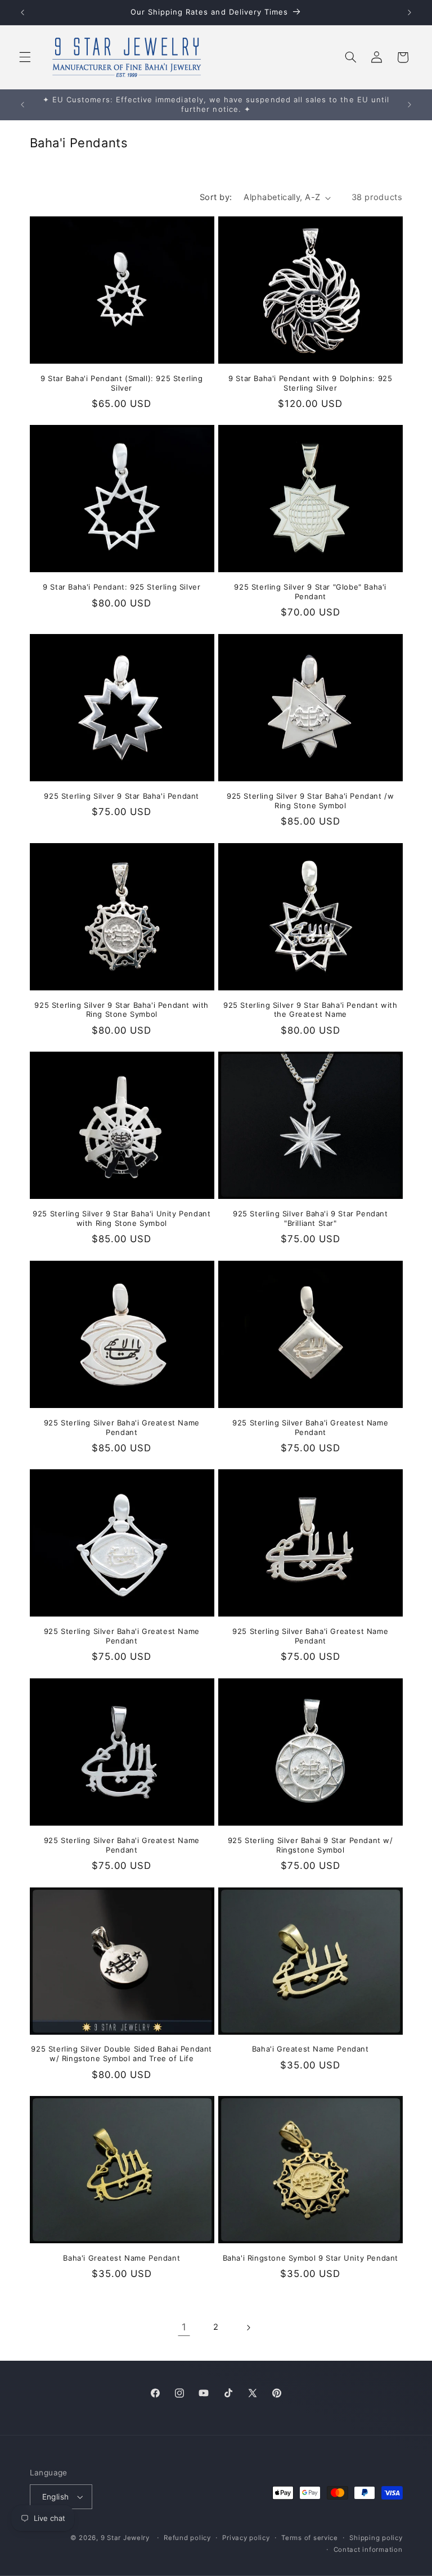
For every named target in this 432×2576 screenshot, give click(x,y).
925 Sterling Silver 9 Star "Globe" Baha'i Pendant (310, 592)
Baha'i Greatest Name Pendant (310, 2049)
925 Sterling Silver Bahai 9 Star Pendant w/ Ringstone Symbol (310, 1845)
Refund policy (187, 2538)
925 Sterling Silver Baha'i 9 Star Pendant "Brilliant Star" (310, 1218)
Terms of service (310, 2538)
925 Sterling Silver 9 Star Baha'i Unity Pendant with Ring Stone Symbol (121, 1218)
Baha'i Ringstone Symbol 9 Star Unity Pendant (310, 2258)
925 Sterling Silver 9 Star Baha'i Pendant (121, 796)
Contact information (368, 2550)
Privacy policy (246, 2538)
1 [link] (184, 2327)
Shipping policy (376, 2538)
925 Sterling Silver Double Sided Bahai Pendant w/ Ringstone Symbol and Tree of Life (121, 2054)
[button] (25, 57)
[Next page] (248, 2328)
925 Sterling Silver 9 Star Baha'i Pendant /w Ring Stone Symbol (310, 801)
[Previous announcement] (22, 12)
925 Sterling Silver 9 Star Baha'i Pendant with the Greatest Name (310, 1010)
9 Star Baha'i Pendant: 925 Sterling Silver (121, 587)
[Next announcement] (409, 12)
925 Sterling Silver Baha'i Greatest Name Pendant (122, 1427)
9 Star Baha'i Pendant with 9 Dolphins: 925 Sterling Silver (310, 383)
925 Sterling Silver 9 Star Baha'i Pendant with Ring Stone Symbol (121, 1010)
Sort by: (216, 197)
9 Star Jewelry (125, 2538)
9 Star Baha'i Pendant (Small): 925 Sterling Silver (122, 383)
